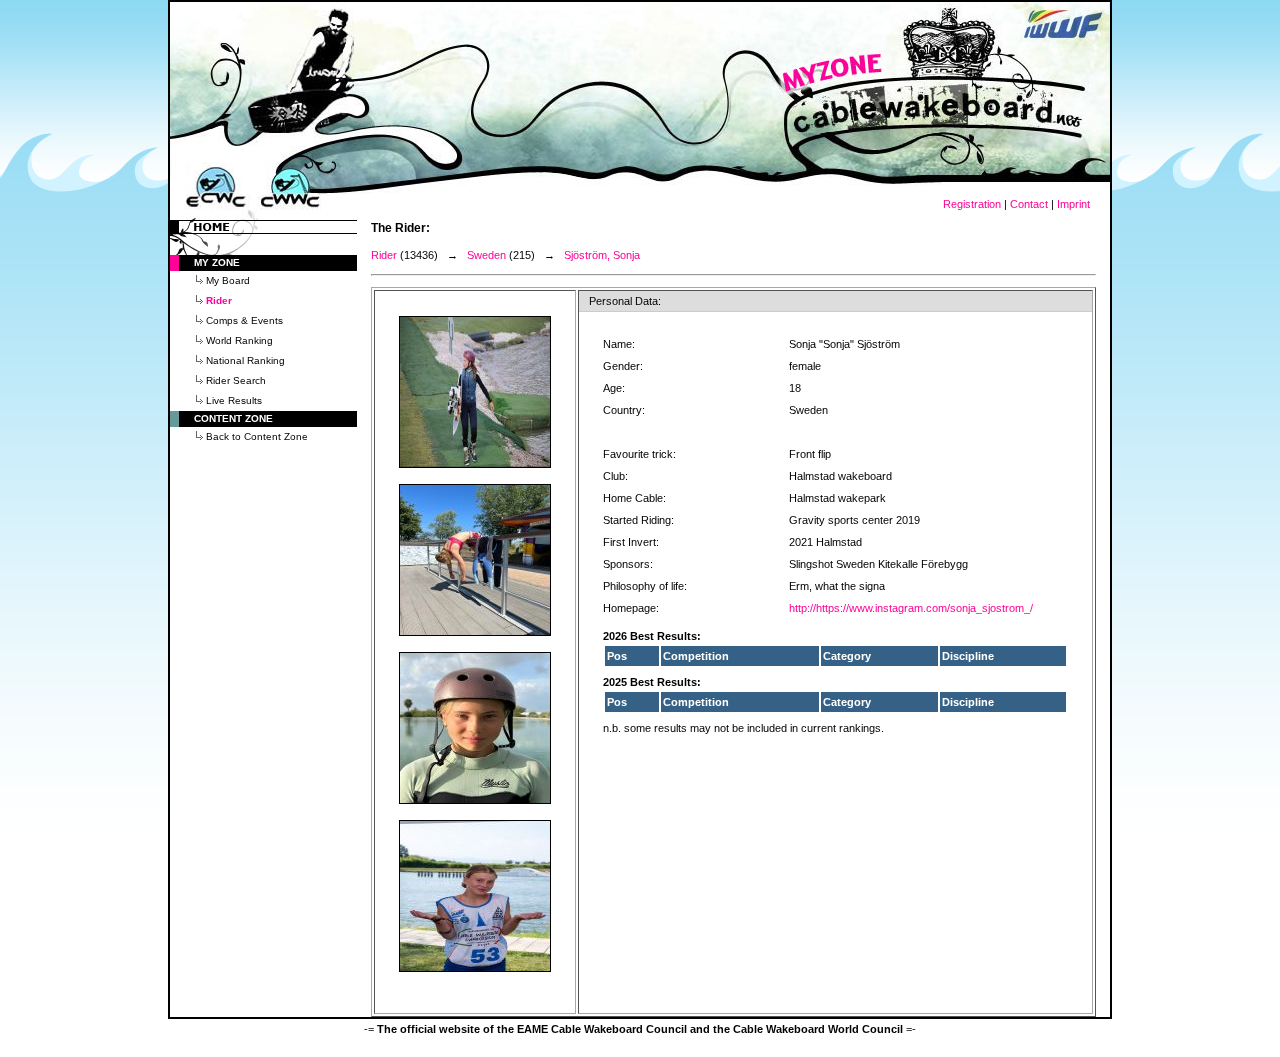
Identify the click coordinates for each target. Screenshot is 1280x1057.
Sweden (486, 255)
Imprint (1073, 204)
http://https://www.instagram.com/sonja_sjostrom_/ (911, 608)
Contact (1029, 204)
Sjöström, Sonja (602, 255)
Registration (972, 204)
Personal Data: (625, 301)
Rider (384, 255)
